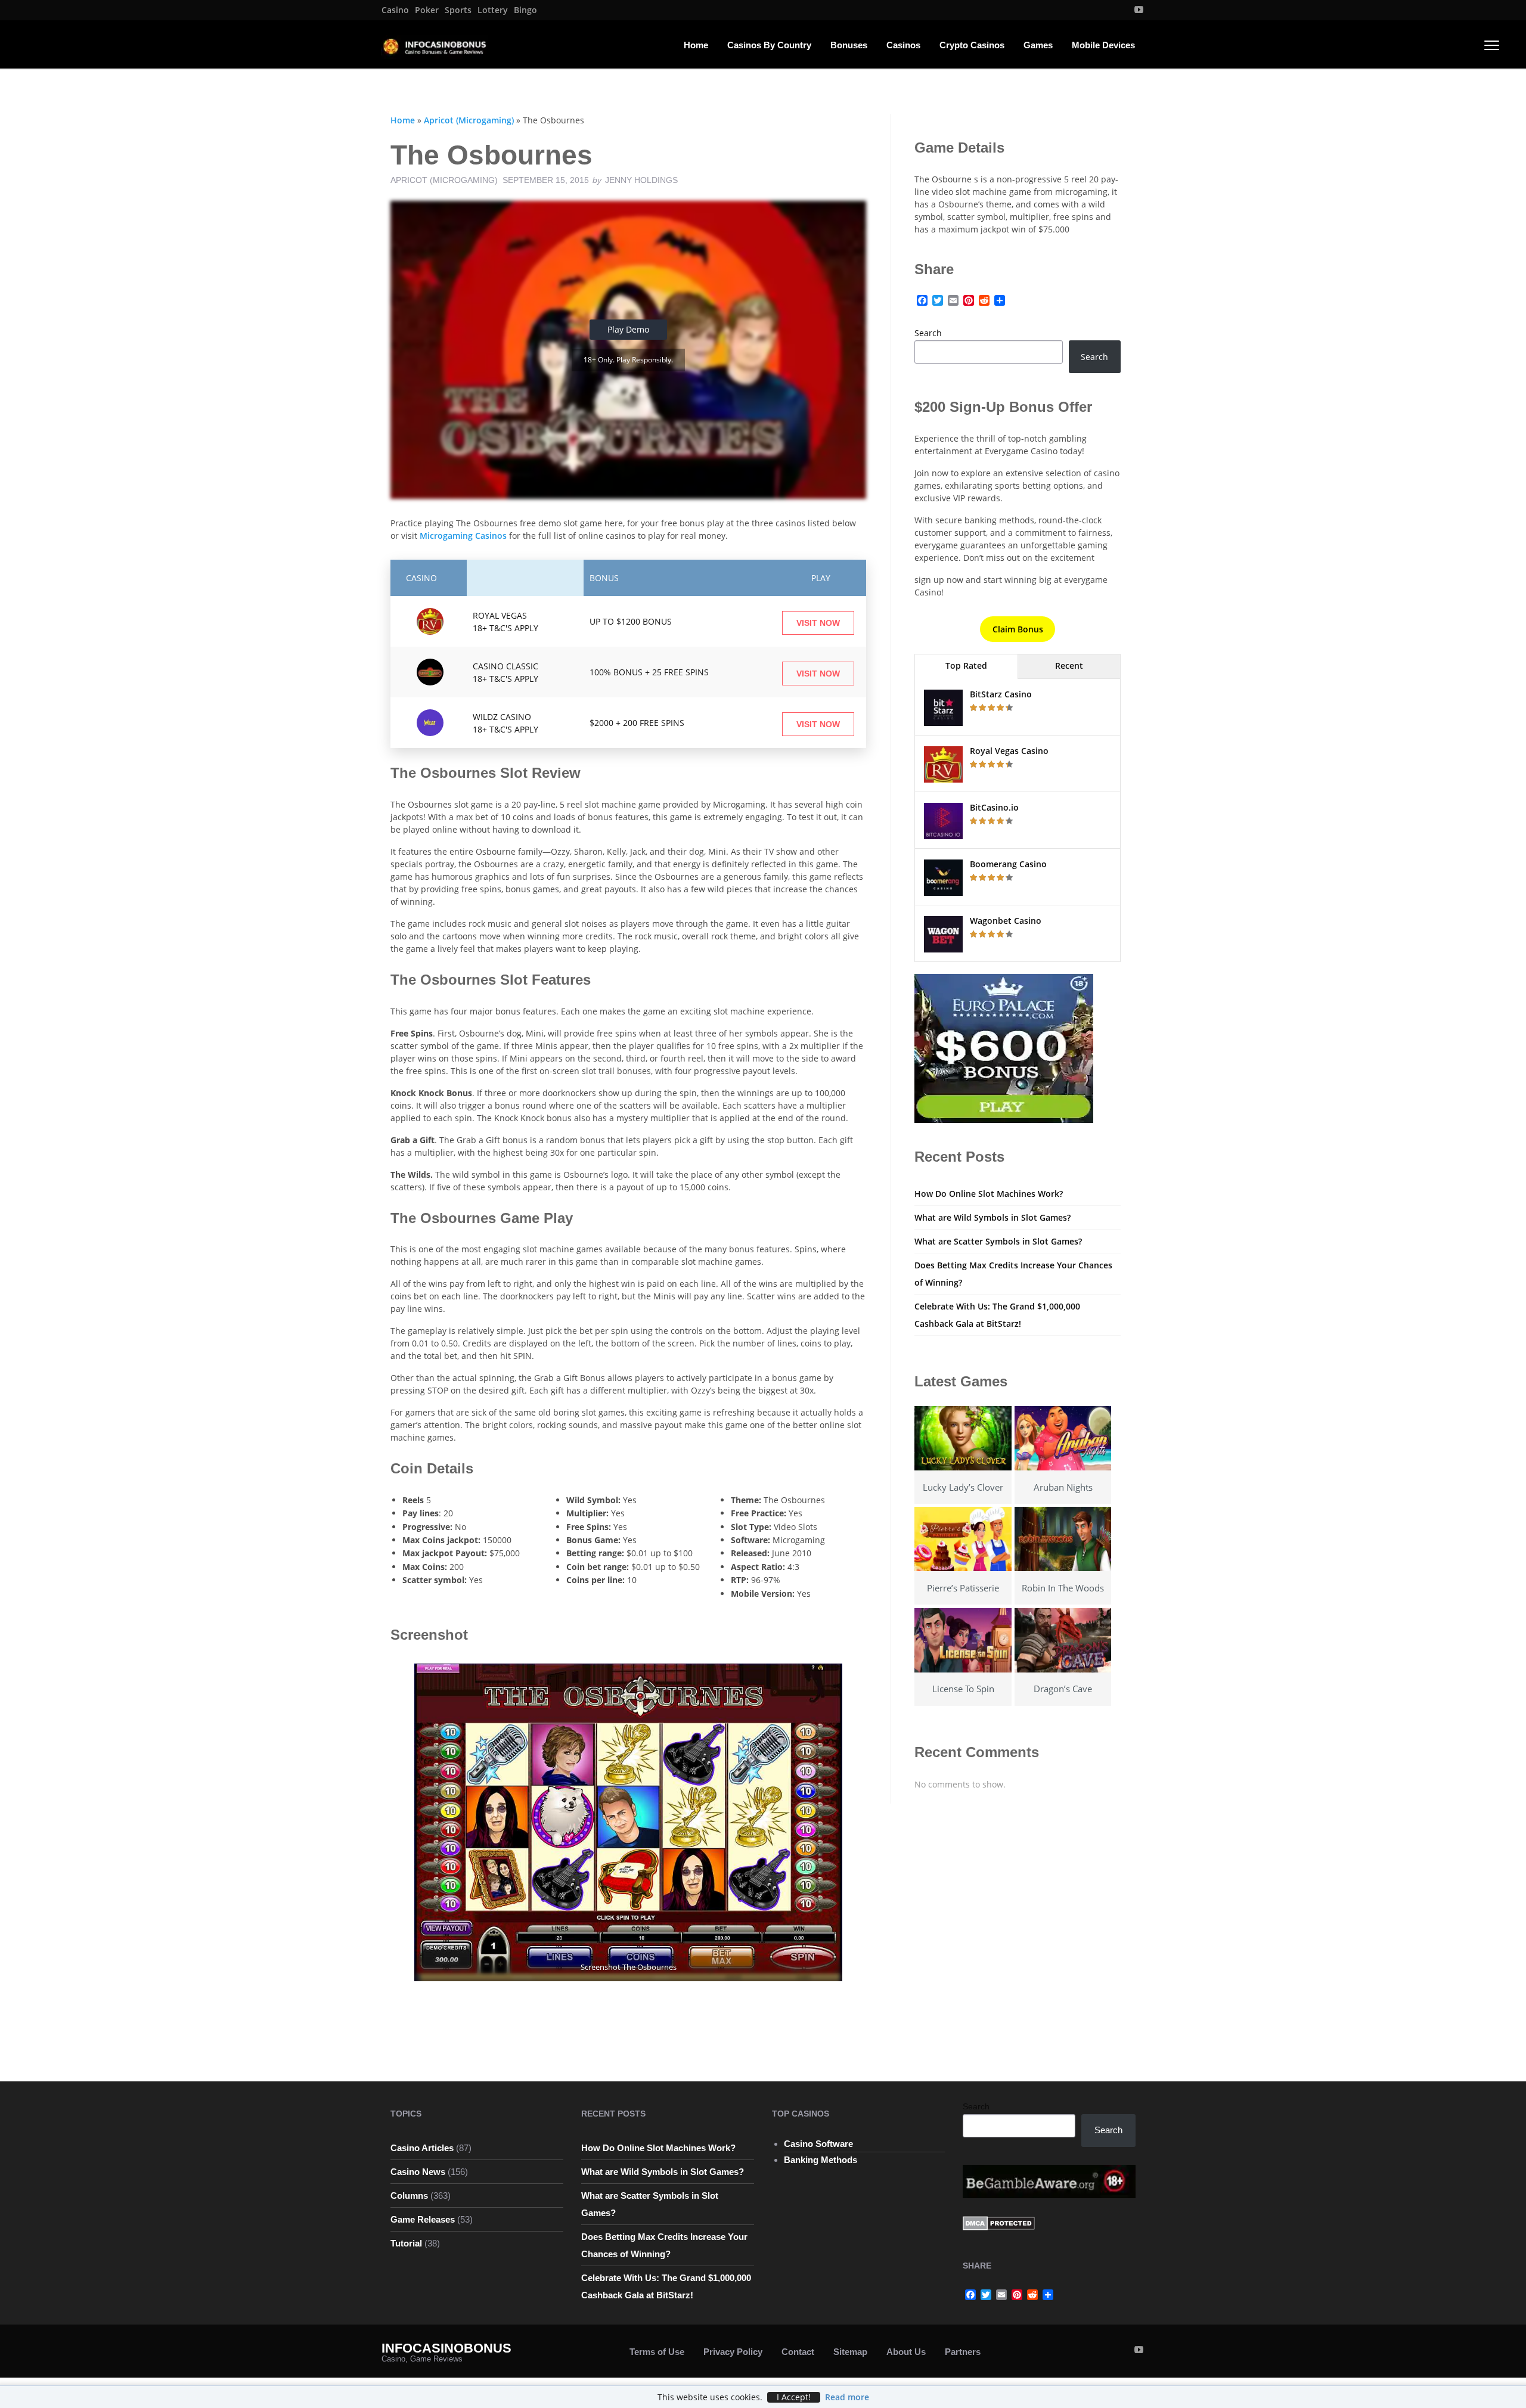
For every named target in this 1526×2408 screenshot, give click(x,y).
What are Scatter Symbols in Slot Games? (998, 1241)
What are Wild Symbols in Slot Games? (992, 1217)
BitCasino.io (994, 807)
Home (696, 45)
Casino (395, 10)
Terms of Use (657, 2352)
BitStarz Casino (1001, 694)
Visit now (818, 623)
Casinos (903, 45)
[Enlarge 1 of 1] (827, 1679)
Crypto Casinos (972, 45)
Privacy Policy (733, 2352)
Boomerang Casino (1008, 864)
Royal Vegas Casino (1009, 751)
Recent (1069, 665)
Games (1038, 45)
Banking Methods (821, 2160)
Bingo (525, 10)
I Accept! (794, 2397)
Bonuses (849, 45)
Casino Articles (422, 2148)
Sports (458, 10)
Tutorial (406, 2243)
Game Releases (423, 2219)
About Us (906, 2352)
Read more (847, 2397)
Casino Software (818, 2144)
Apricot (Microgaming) (469, 120)
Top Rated (966, 665)
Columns (409, 2196)
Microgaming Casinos (463, 536)
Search (928, 333)
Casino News (418, 2172)
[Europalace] (1004, 1048)
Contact (798, 2352)
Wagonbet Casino (1006, 921)
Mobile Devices (1103, 45)
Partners (963, 2352)
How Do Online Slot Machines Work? (989, 1194)
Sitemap (850, 2352)
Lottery (493, 10)
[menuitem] (395, 10)
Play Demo (628, 329)
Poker (427, 10)
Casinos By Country (769, 45)
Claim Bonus (1018, 629)
